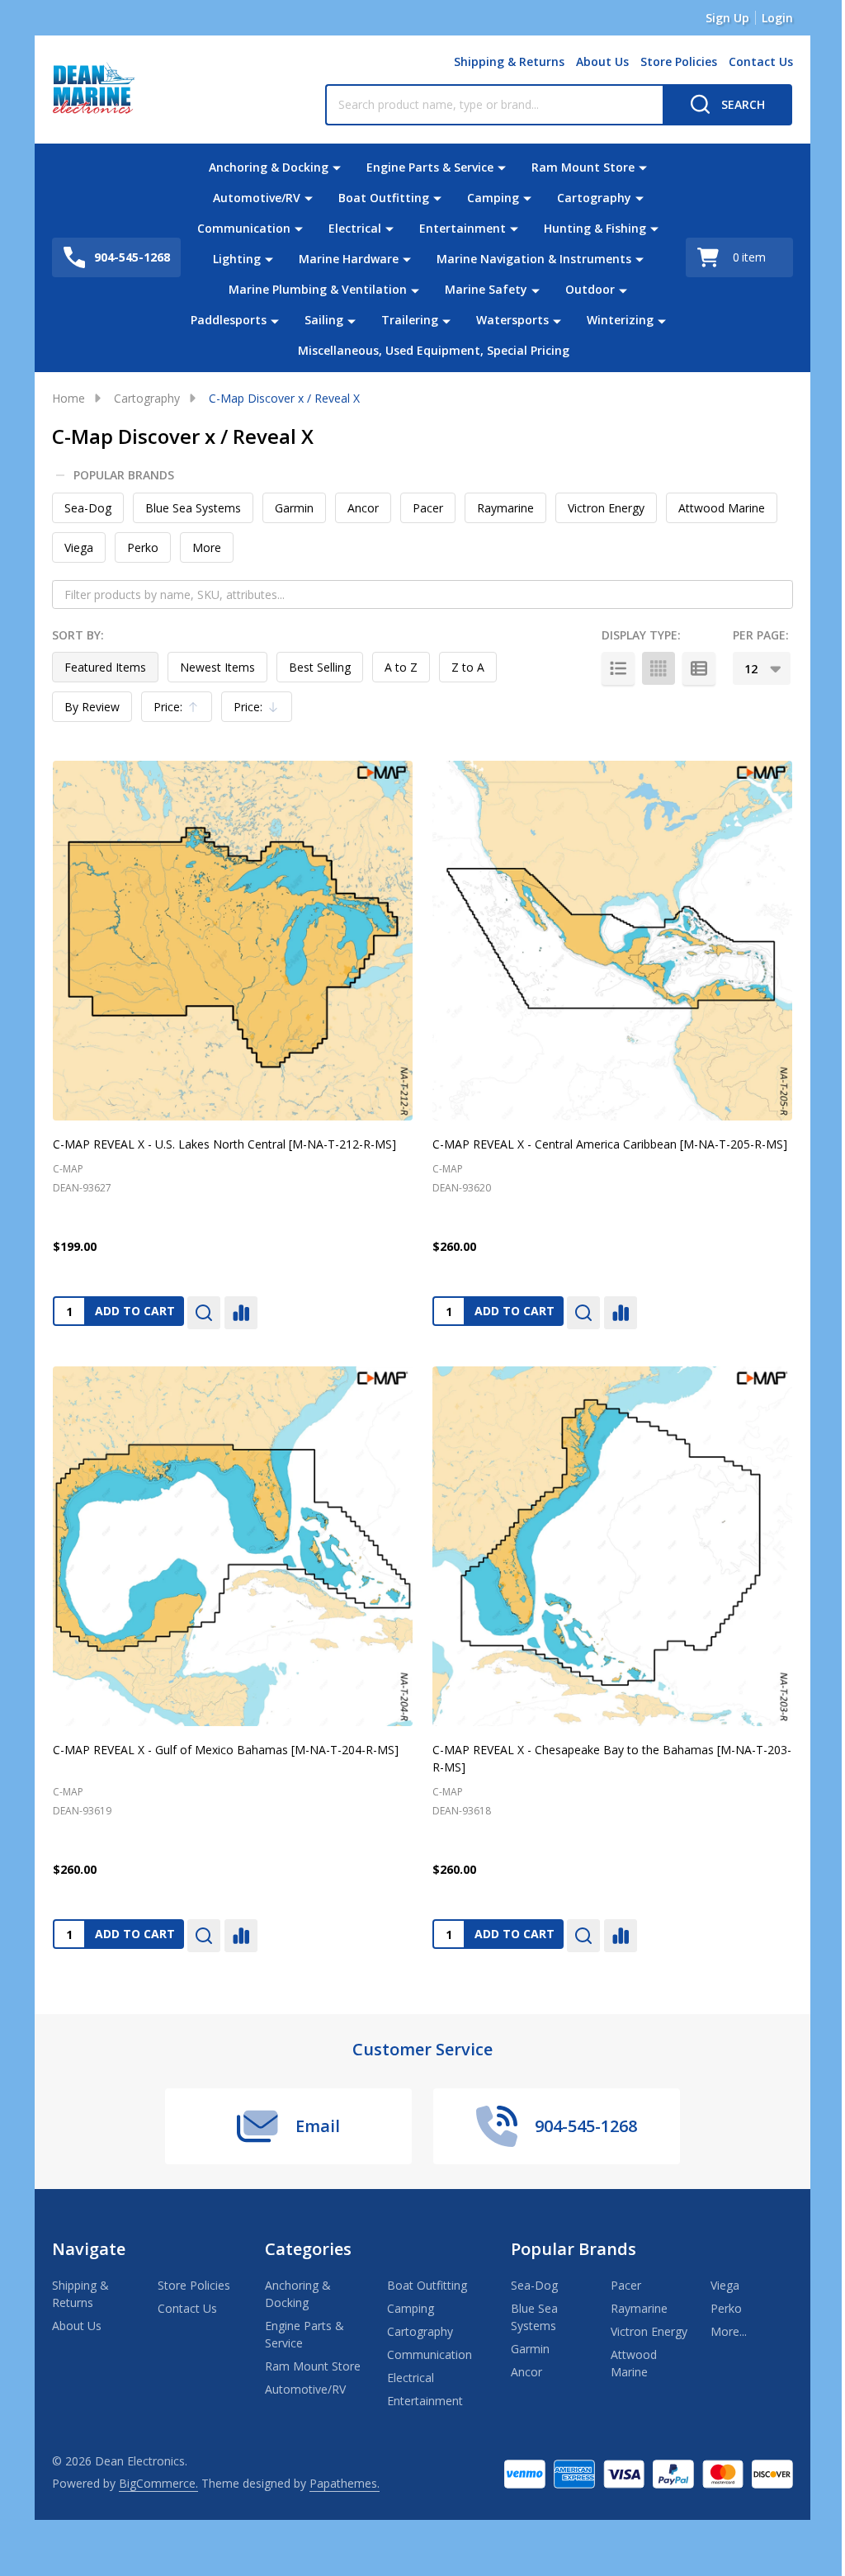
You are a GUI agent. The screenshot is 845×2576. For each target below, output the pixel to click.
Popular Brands (124, 475)
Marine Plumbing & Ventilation (318, 289)
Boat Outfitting (384, 198)
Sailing (324, 320)
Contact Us (761, 61)
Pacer (428, 508)
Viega (79, 547)
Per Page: (761, 635)
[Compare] (241, 1313)
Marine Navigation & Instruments (534, 259)
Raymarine (505, 508)
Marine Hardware (349, 259)
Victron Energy (606, 508)
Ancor (363, 508)
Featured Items (105, 667)
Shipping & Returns (509, 61)
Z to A (468, 667)
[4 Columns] (659, 668)
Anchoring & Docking (269, 167)
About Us (602, 61)
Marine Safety (486, 289)
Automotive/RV (257, 198)
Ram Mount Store (583, 167)
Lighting (237, 259)
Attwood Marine (722, 508)
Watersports (512, 320)
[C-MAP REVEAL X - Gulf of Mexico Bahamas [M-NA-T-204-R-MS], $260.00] (233, 1546)
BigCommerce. (158, 2483)
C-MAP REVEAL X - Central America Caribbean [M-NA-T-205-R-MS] (610, 1144)
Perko (143, 547)
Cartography (594, 198)
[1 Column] (618, 668)
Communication (244, 228)
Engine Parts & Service (430, 167)
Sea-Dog (88, 508)
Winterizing (620, 320)
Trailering (410, 320)
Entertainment (463, 228)
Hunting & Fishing (595, 228)
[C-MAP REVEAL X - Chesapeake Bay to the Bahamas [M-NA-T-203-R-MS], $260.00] (612, 1546)
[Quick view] (204, 1313)
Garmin (294, 508)
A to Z (401, 667)
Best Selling (320, 667)
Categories (308, 2249)
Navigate (89, 2249)
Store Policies (679, 61)
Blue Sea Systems (193, 508)
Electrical (355, 228)
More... (729, 2331)
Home (68, 398)
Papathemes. (345, 2483)
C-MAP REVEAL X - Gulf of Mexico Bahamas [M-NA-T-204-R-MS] (226, 1750)
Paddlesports (229, 320)
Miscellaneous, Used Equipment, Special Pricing (434, 350)
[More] (337, 167)
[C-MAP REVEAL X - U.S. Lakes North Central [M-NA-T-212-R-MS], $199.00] (233, 941)
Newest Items (217, 667)
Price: (181, 710)
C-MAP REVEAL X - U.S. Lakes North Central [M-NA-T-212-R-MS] (224, 1144)
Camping (493, 198)
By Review (92, 707)
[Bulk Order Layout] (699, 668)
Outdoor (590, 289)
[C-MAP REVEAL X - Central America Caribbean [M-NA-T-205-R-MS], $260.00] (612, 941)
